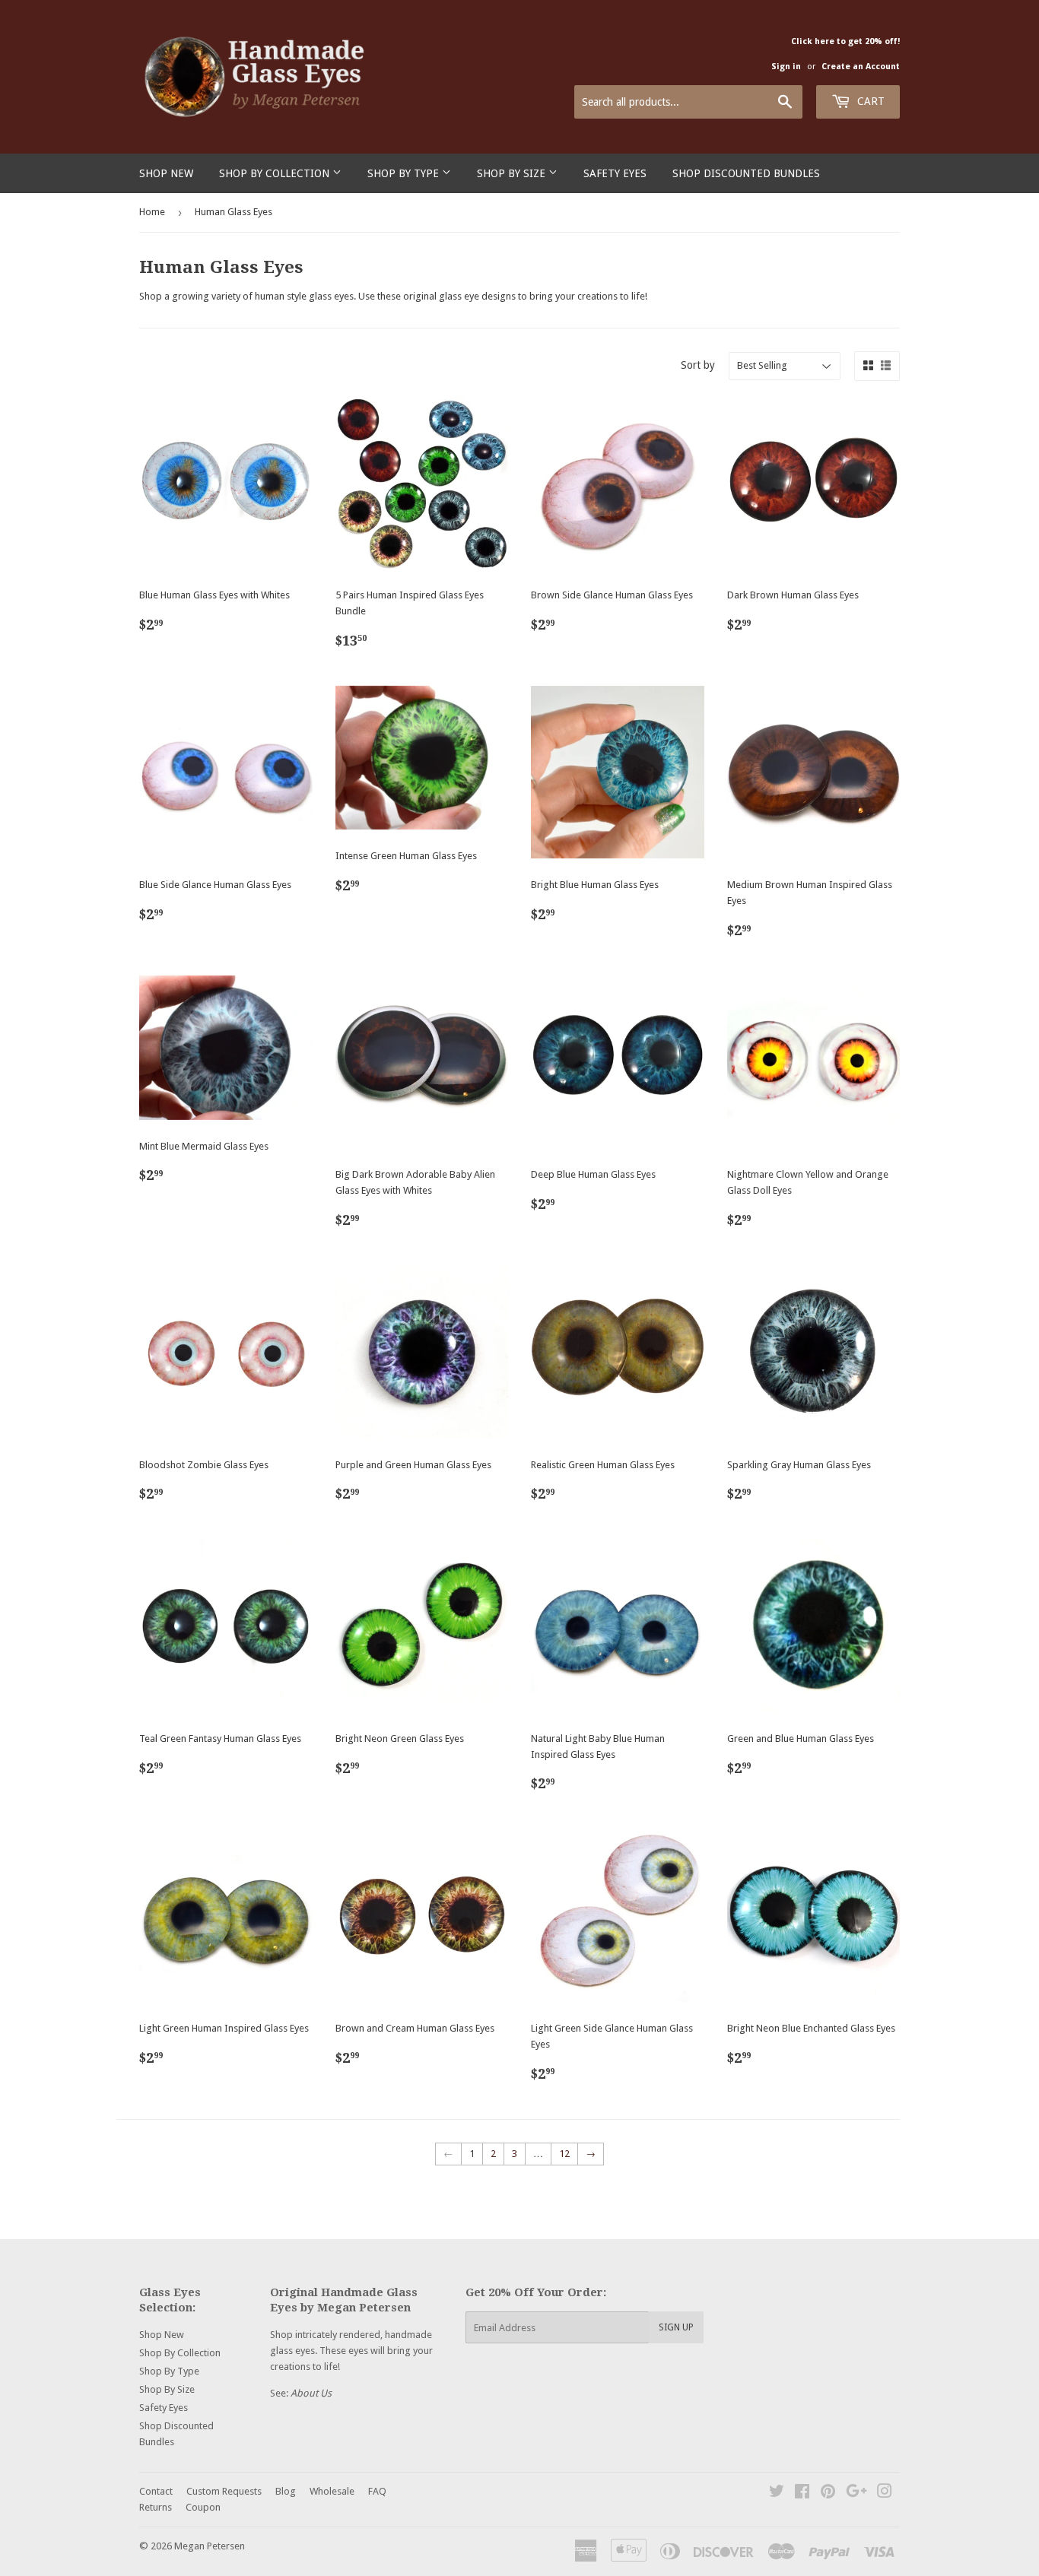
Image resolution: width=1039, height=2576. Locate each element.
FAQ (377, 2491)
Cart (869, 101)
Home (152, 212)
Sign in (786, 67)
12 (564, 2154)
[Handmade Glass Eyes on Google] (856, 2494)
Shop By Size (513, 173)
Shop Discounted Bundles (746, 173)
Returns (156, 2507)
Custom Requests (224, 2491)
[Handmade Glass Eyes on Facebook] (802, 2494)
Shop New (166, 173)
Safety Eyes (615, 173)
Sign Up (676, 2327)
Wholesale (332, 2491)
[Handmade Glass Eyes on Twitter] (777, 2494)
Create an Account (861, 67)
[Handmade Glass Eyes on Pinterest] (828, 2494)
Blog (286, 2491)
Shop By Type (405, 173)
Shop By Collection (276, 173)
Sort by (698, 365)
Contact (156, 2491)
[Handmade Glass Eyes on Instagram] (885, 2494)
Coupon (203, 2507)
